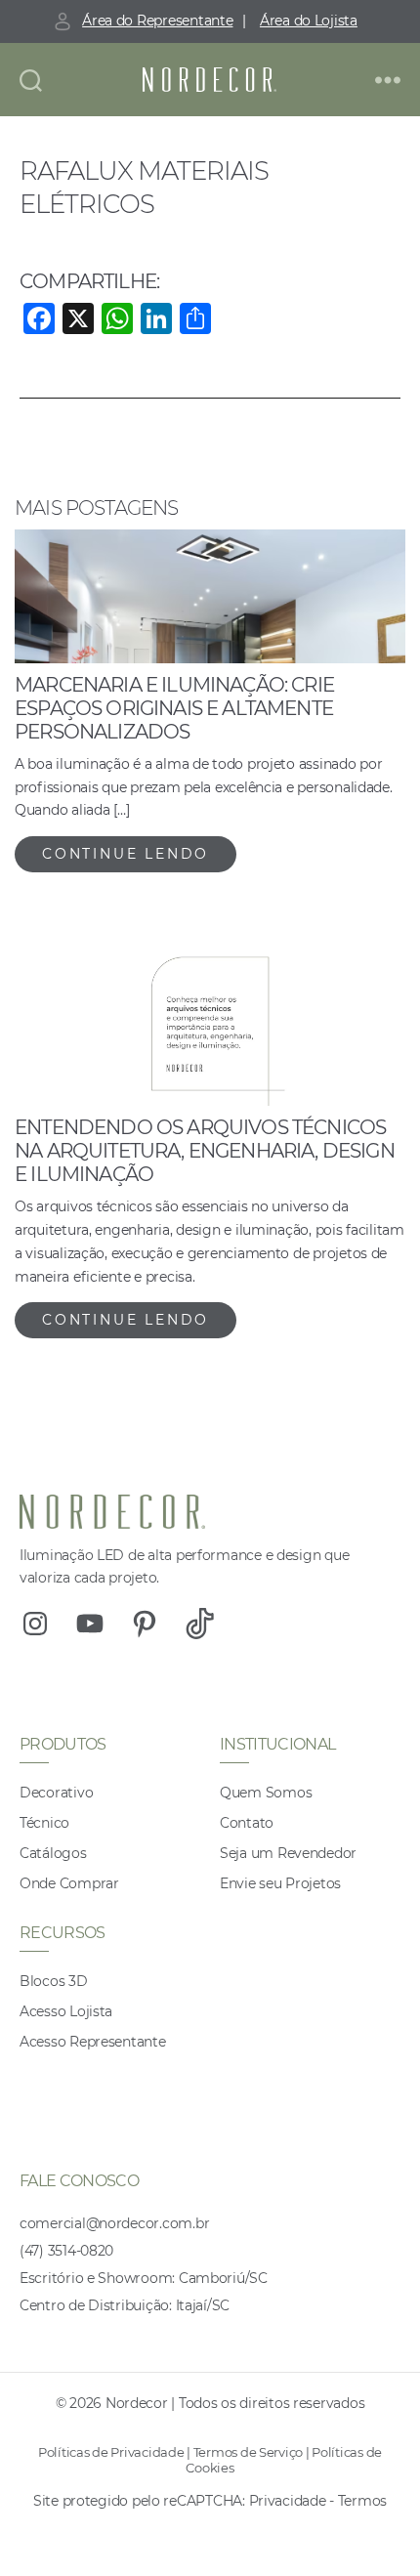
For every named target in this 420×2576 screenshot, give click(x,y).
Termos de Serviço (248, 2452)
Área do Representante (157, 21)
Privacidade (288, 2501)
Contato (247, 1823)
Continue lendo (126, 854)
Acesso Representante (93, 2042)
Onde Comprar (69, 1883)
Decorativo (56, 1793)
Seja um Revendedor (288, 1853)
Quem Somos (266, 1793)
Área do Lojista (309, 21)
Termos (362, 2501)
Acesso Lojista (66, 2011)
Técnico (44, 1823)
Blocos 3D (54, 1981)
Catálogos (53, 1853)
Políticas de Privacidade (111, 2452)
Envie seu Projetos (280, 1883)
